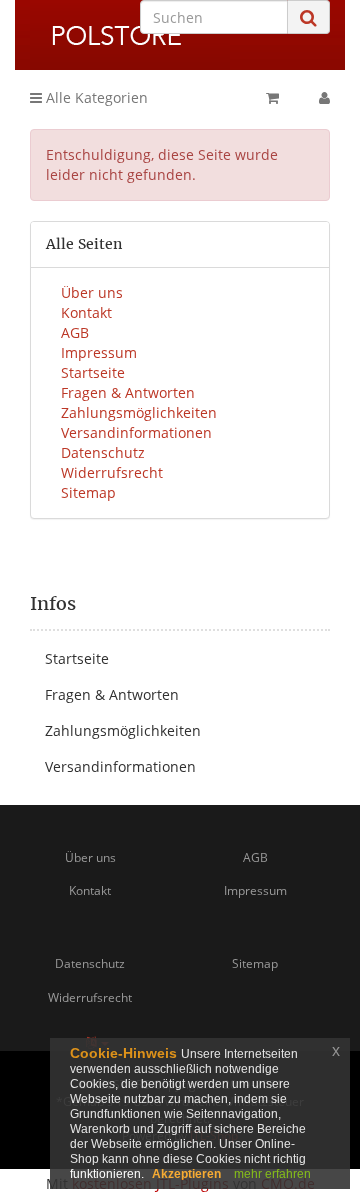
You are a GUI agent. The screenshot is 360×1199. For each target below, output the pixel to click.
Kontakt (86, 312)
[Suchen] (308, 17)
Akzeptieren (186, 1174)
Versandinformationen (136, 432)
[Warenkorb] (272, 98)
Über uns (92, 292)
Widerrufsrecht (112, 472)
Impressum (99, 352)
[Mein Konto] (324, 98)
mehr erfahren (272, 1174)
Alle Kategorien (95, 97)
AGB (75, 332)
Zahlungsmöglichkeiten (139, 412)
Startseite (93, 372)
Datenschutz (103, 452)
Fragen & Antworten (128, 392)
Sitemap (88, 492)
